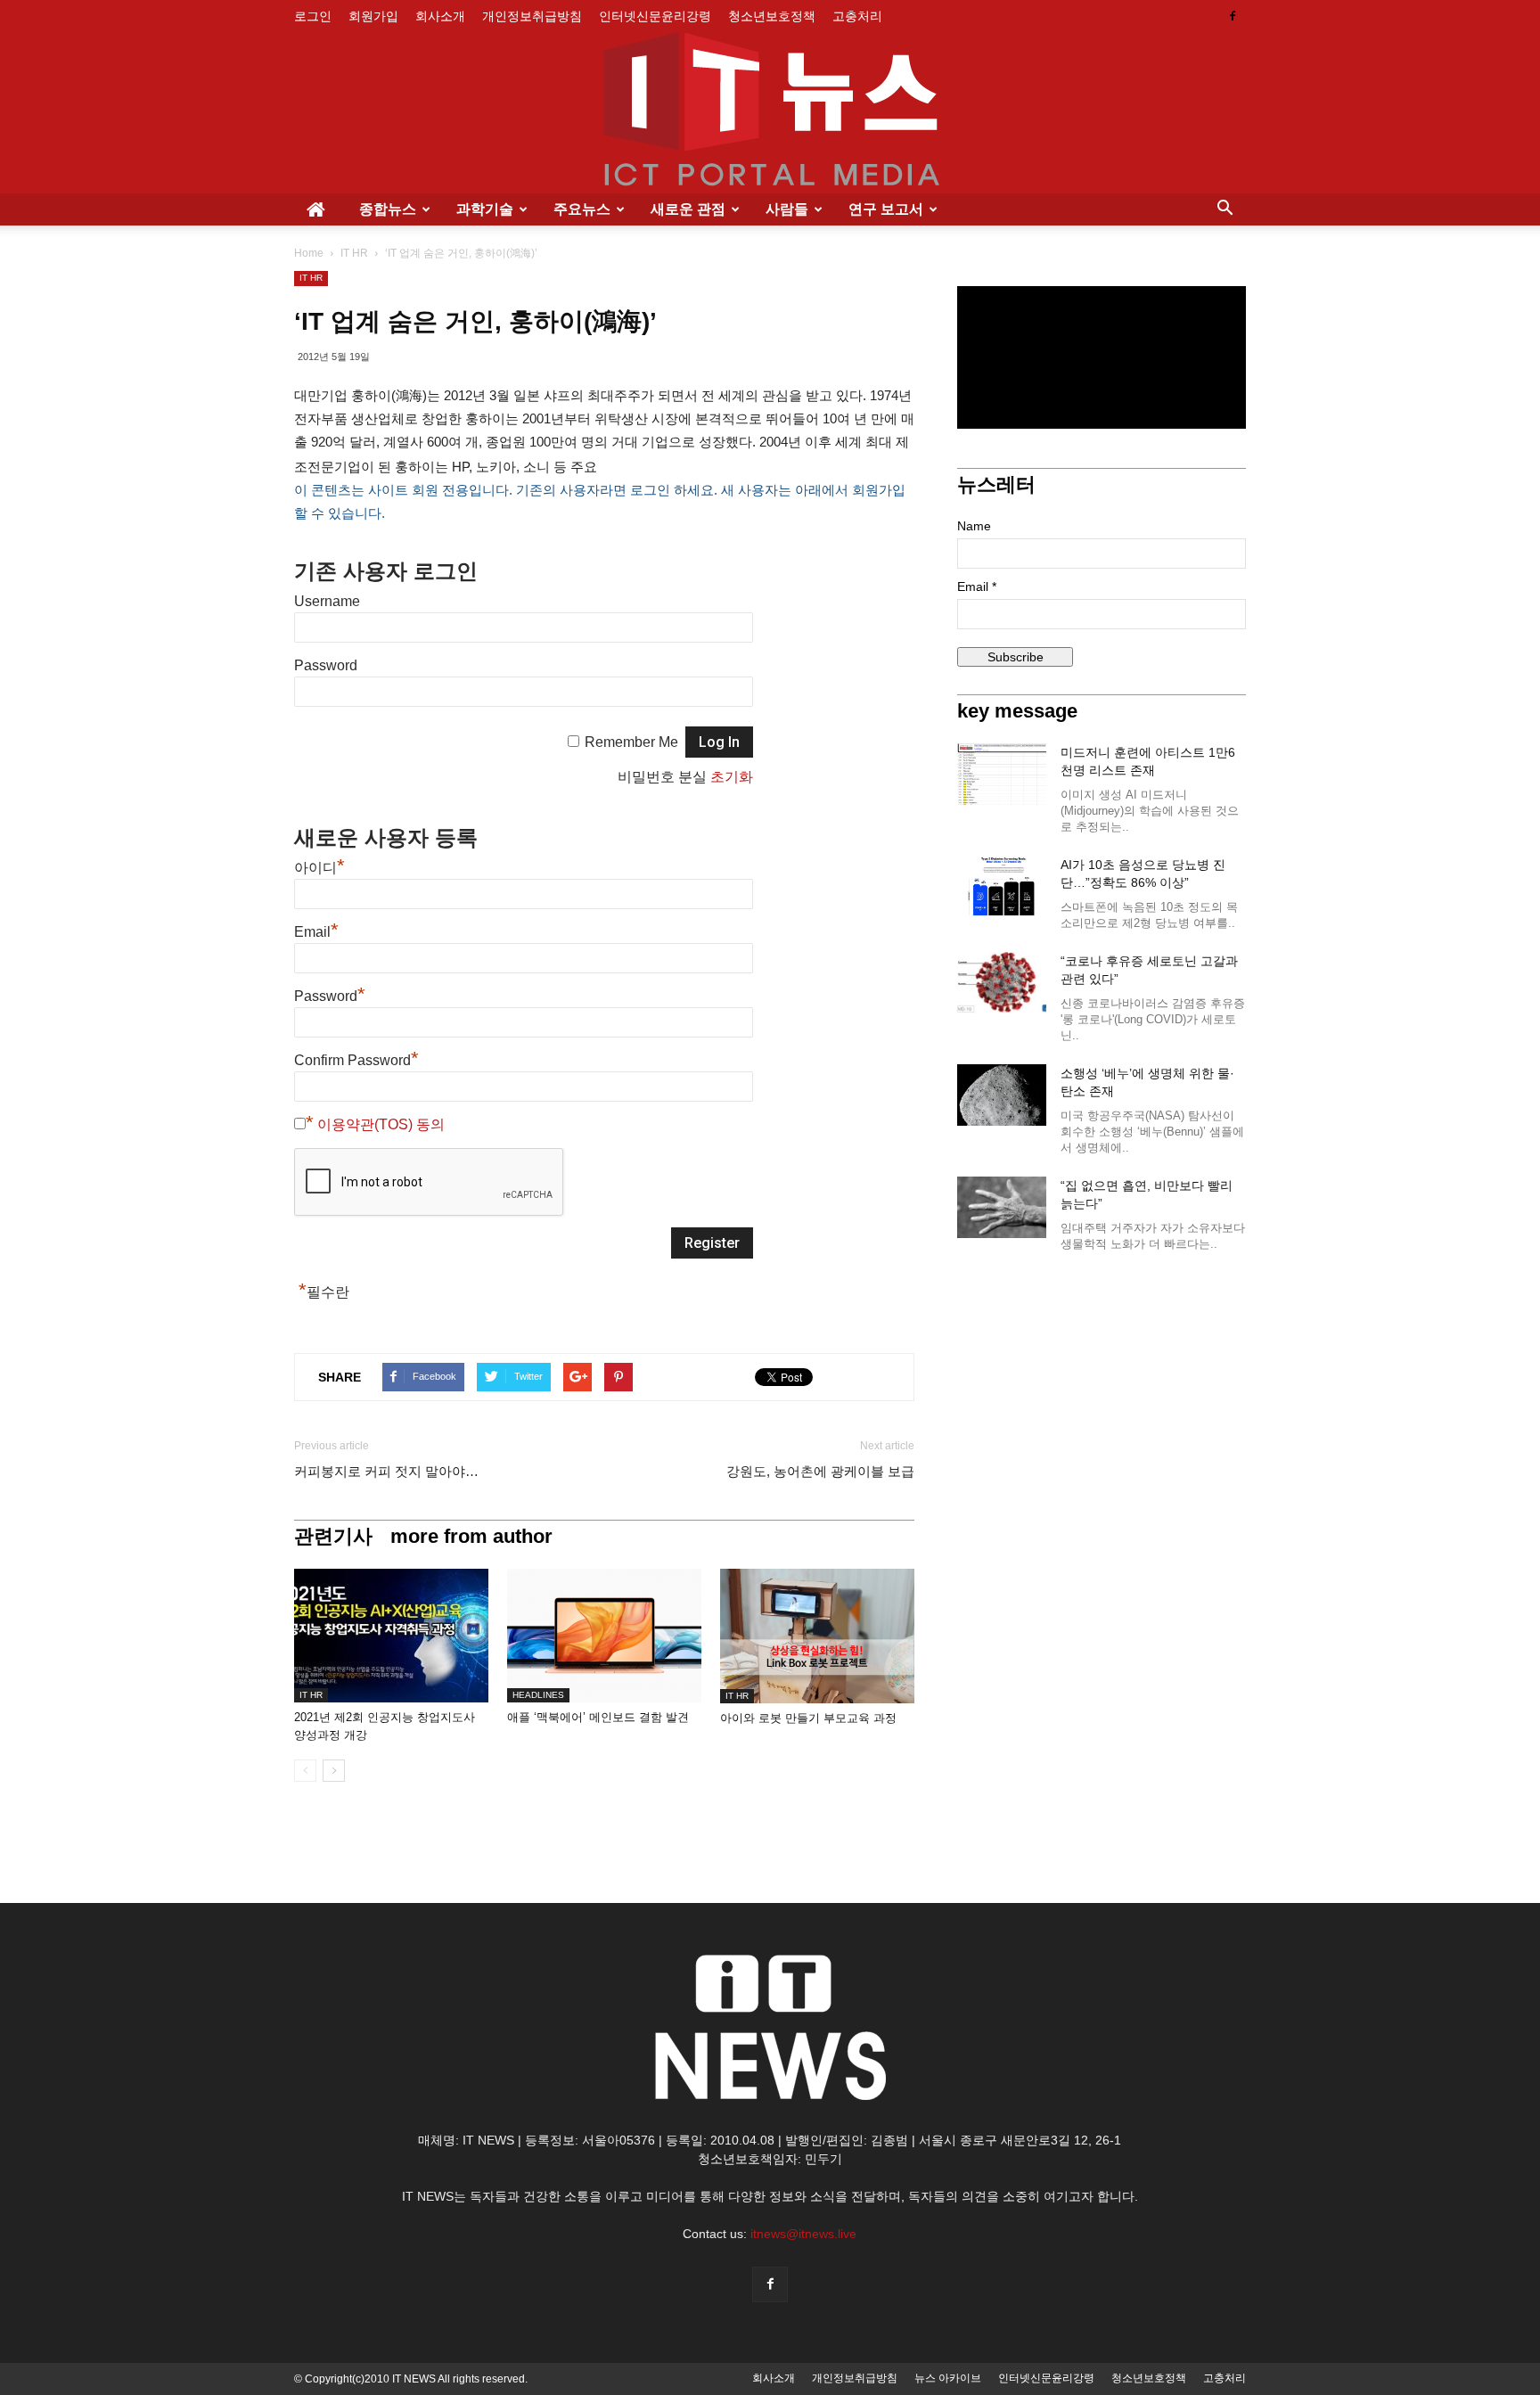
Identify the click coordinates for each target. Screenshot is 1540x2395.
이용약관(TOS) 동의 (381, 1124)
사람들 (787, 209)
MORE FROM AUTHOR (471, 1537)
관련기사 (333, 1537)
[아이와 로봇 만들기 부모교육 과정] (817, 1636)
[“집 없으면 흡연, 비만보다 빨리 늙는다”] (1002, 1207)
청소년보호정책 (772, 16)
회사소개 (440, 16)
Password (326, 665)
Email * (977, 586)
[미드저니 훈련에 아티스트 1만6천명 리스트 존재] (1002, 774)
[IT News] (770, 113)
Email (316, 932)
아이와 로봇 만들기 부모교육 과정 (808, 1718)
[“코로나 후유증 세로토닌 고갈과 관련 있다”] (1002, 983)
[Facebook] (1233, 16)
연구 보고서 (886, 209)
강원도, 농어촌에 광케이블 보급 (820, 1471)
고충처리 (857, 16)
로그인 (313, 16)
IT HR (354, 253)
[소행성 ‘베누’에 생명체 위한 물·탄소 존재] (1002, 1095)
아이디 (319, 868)
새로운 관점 (688, 209)
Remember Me (631, 742)
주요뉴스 (582, 209)
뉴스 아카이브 (948, 2378)
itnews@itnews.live (803, 2234)
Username (327, 601)
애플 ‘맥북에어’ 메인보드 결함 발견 (598, 1717)
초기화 (732, 777)
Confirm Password (356, 1060)
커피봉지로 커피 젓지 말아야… (386, 1471)
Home (309, 253)
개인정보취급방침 (532, 16)
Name (974, 526)
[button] (1225, 209)
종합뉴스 (388, 209)
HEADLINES (538, 1695)
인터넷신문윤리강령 (655, 16)
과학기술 (485, 209)
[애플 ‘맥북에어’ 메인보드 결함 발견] (604, 1636)
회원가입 (373, 16)
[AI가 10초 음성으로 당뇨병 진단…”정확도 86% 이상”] (1002, 886)
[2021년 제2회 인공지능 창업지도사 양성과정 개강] (391, 1636)
